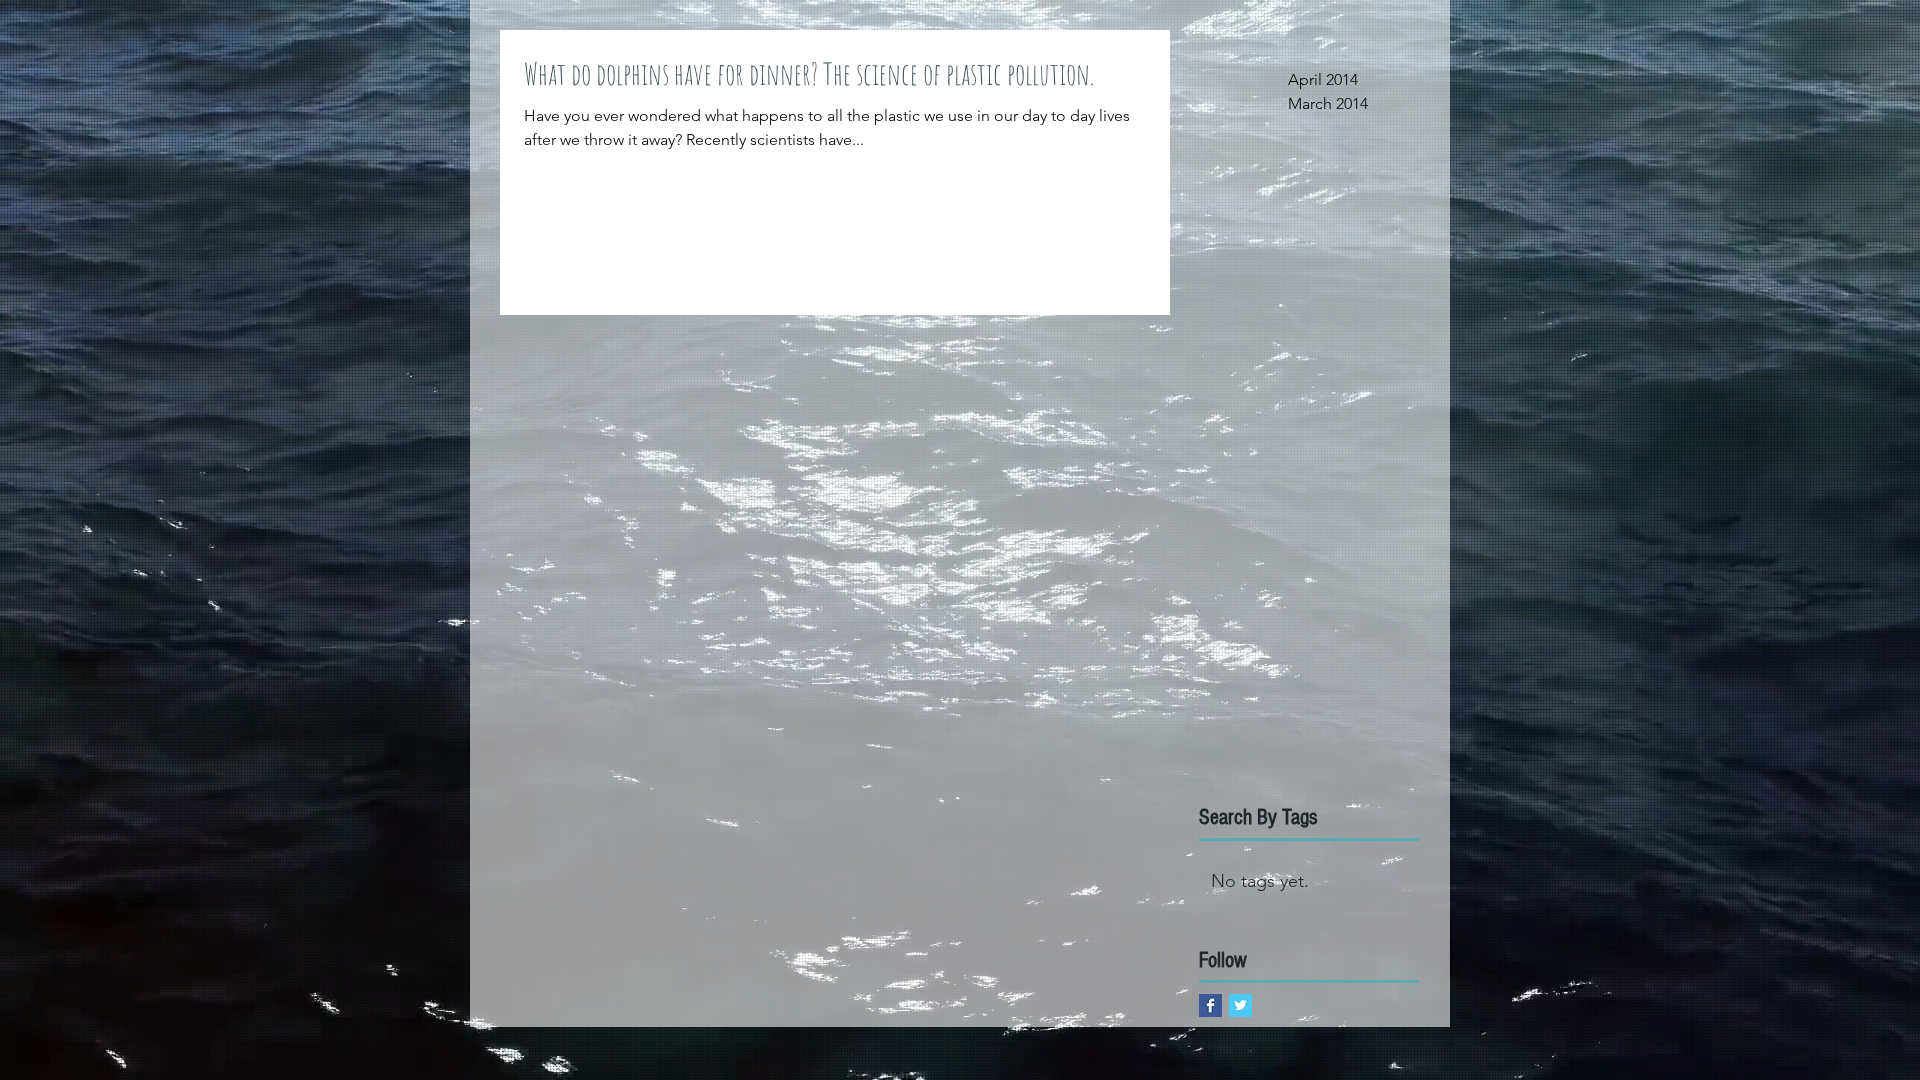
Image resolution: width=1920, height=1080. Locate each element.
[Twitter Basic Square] (1240, 1005)
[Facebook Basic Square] (1210, 1005)
